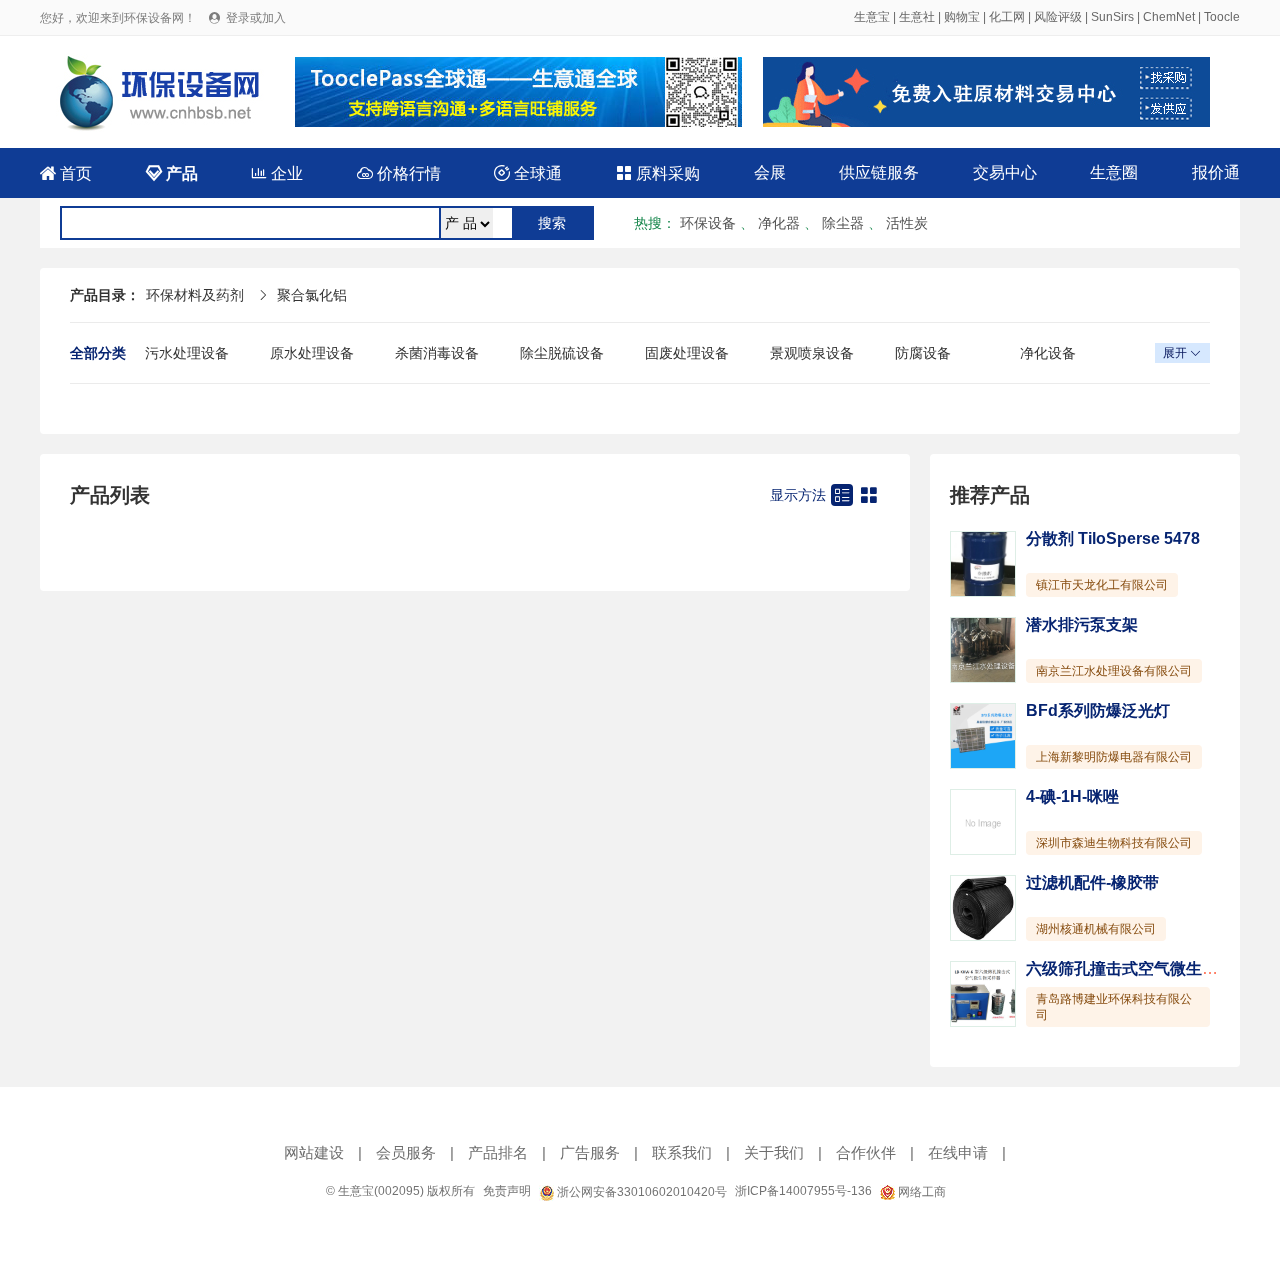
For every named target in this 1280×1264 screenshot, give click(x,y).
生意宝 (872, 17)
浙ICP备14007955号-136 (803, 1191)
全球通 (528, 173)
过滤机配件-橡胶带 (1092, 882)
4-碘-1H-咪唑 (1072, 796)
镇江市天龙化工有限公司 (1102, 585)
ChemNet (1169, 17)
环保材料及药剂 (195, 295)
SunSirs (1112, 17)
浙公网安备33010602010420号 (640, 1192)
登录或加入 (256, 18)
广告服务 (590, 1152)
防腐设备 (923, 353)
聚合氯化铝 (312, 295)
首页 (66, 173)
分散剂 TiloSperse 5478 (1113, 538)
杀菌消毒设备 (437, 353)
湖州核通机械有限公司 (1096, 929)
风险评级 (1058, 17)
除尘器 (843, 223)
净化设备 (1048, 353)
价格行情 (399, 173)
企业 (277, 173)
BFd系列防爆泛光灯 (1098, 710)
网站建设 (314, 1152)
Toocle (1222, 17)
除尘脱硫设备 (562, 353)
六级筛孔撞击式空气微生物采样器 (1146, 968)
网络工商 (920, 1192)
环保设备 (708, 223)
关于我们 (774, 1152)
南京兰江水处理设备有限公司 (1114, 671)
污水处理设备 (187, 353)
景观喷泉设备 (812, 353)
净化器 (779, 223)
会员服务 (406, 1152)
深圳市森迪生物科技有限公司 (1114, 843)
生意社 (917, 17)
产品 (172, 173)
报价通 (1216, 172)
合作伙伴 (866, 1152)
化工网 (1007, 17)
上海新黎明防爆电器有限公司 (1114, 757)
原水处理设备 (312, 353)
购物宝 (962, 17)
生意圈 (1114, 172)
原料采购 (658, 173)
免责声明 (507, 1191)
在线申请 (958, 1152)
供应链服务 (879, 172)
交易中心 (1005, 172)
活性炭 (907, 223)
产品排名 (498, 1152)
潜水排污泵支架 (1082, 624)
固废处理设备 (687, 353)
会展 (770, 172)
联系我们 (682, 1152)
